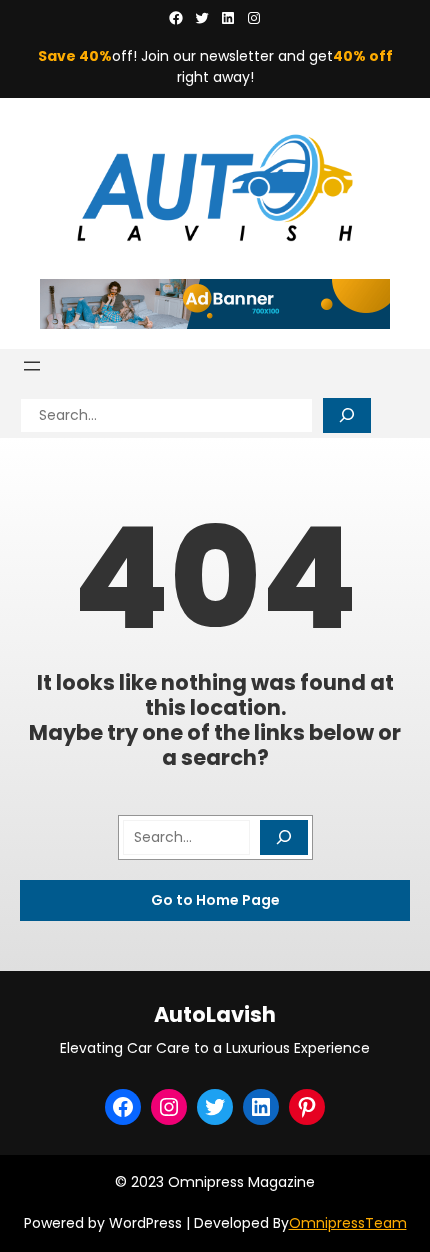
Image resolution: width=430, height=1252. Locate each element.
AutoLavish (215, 1014)
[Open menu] (32, 366)
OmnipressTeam (348, 1223)
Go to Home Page (215, 900)
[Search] (347, 415)
